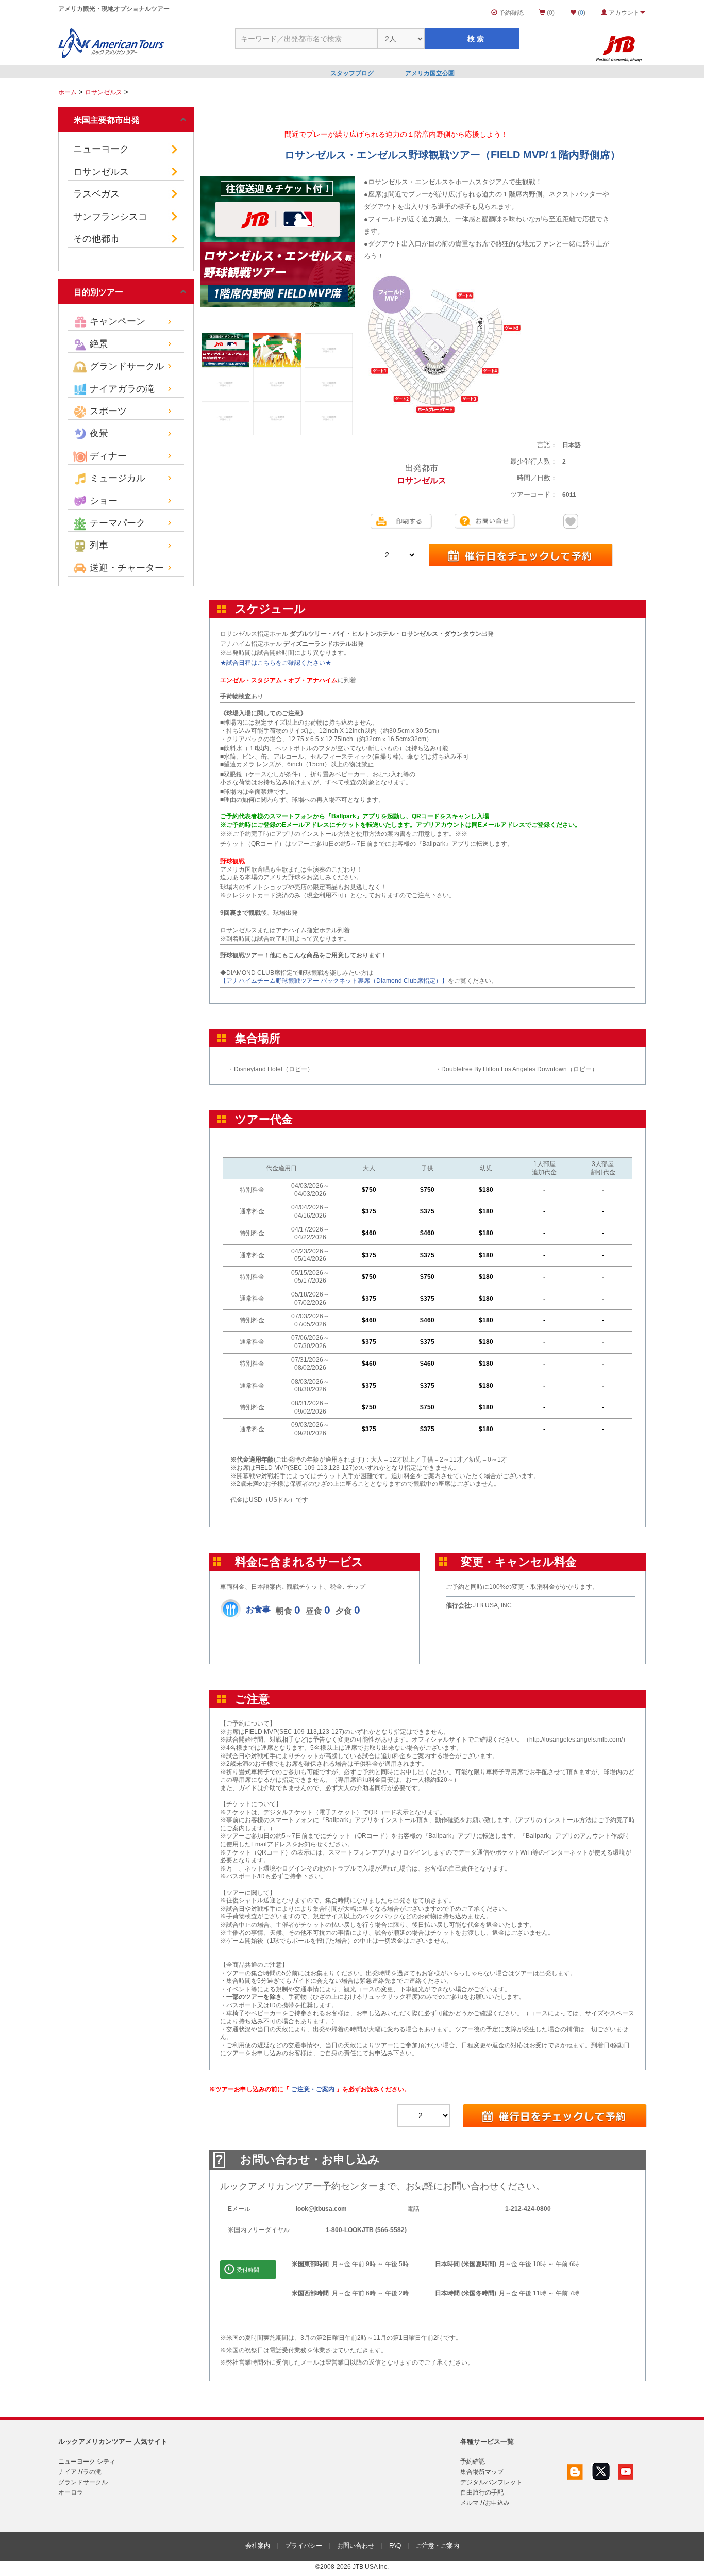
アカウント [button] (623, 13)
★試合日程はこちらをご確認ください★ (276, 663)
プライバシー (304, 2546)
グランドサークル (83, 2482)
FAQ (395, 2546)
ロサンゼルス (104, 92)
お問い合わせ (356, 2546)
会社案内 (258, 2546)
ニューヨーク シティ (87, 2462)
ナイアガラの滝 (80, 2472)
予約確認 (510, 13)
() (581, 13)
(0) (550, 13)
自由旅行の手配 (482, 2492)
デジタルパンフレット (491, 2482)
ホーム (68, 92)
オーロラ (71, 2492)
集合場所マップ (482, 2472)
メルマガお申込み (485, 2503)
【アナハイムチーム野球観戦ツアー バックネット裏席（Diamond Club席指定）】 (334, 981)
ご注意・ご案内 (313, 2089)
